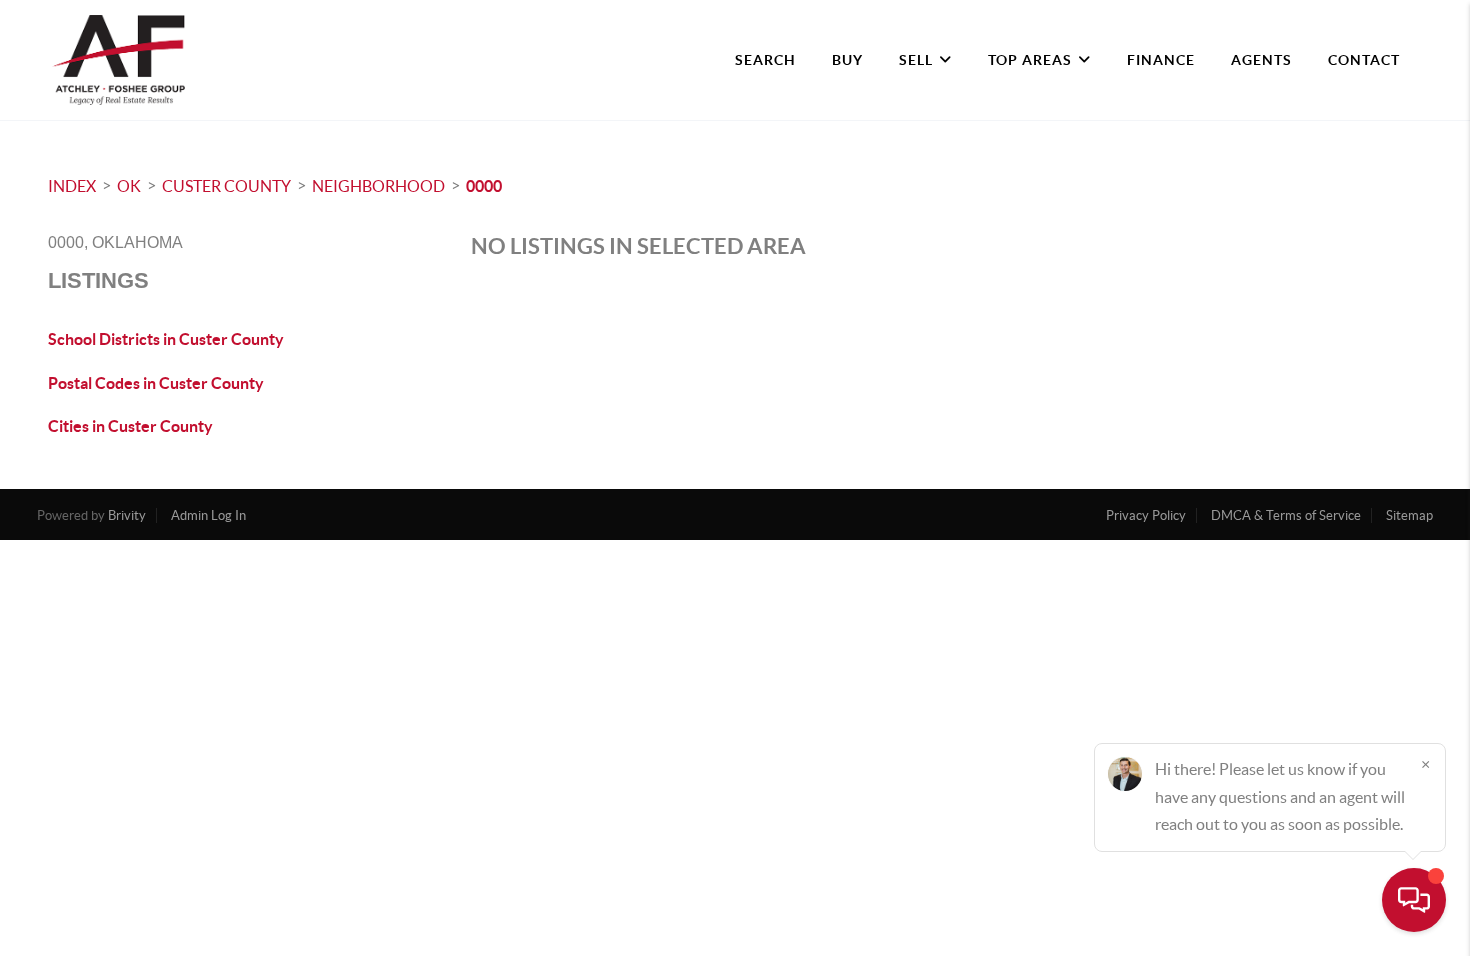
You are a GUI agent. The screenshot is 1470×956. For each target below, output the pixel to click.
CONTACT (1364, 60)
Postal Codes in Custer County (156, 383)
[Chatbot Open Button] (1414, 900)
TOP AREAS (1030, 60)
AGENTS (1261, 60)
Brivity (127, 515)
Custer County (226, 186)
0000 (484, 186)
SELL (916, 60)
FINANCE (1161, 60)
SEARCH (765, 60)
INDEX (72, 186)
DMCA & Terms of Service (1286, 515)
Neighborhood (378, 186)
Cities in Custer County (130, 426)
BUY (847, 60)
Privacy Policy (1146, 515)
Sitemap (1409, 515)
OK (129, 186)
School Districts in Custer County (166, 339)
